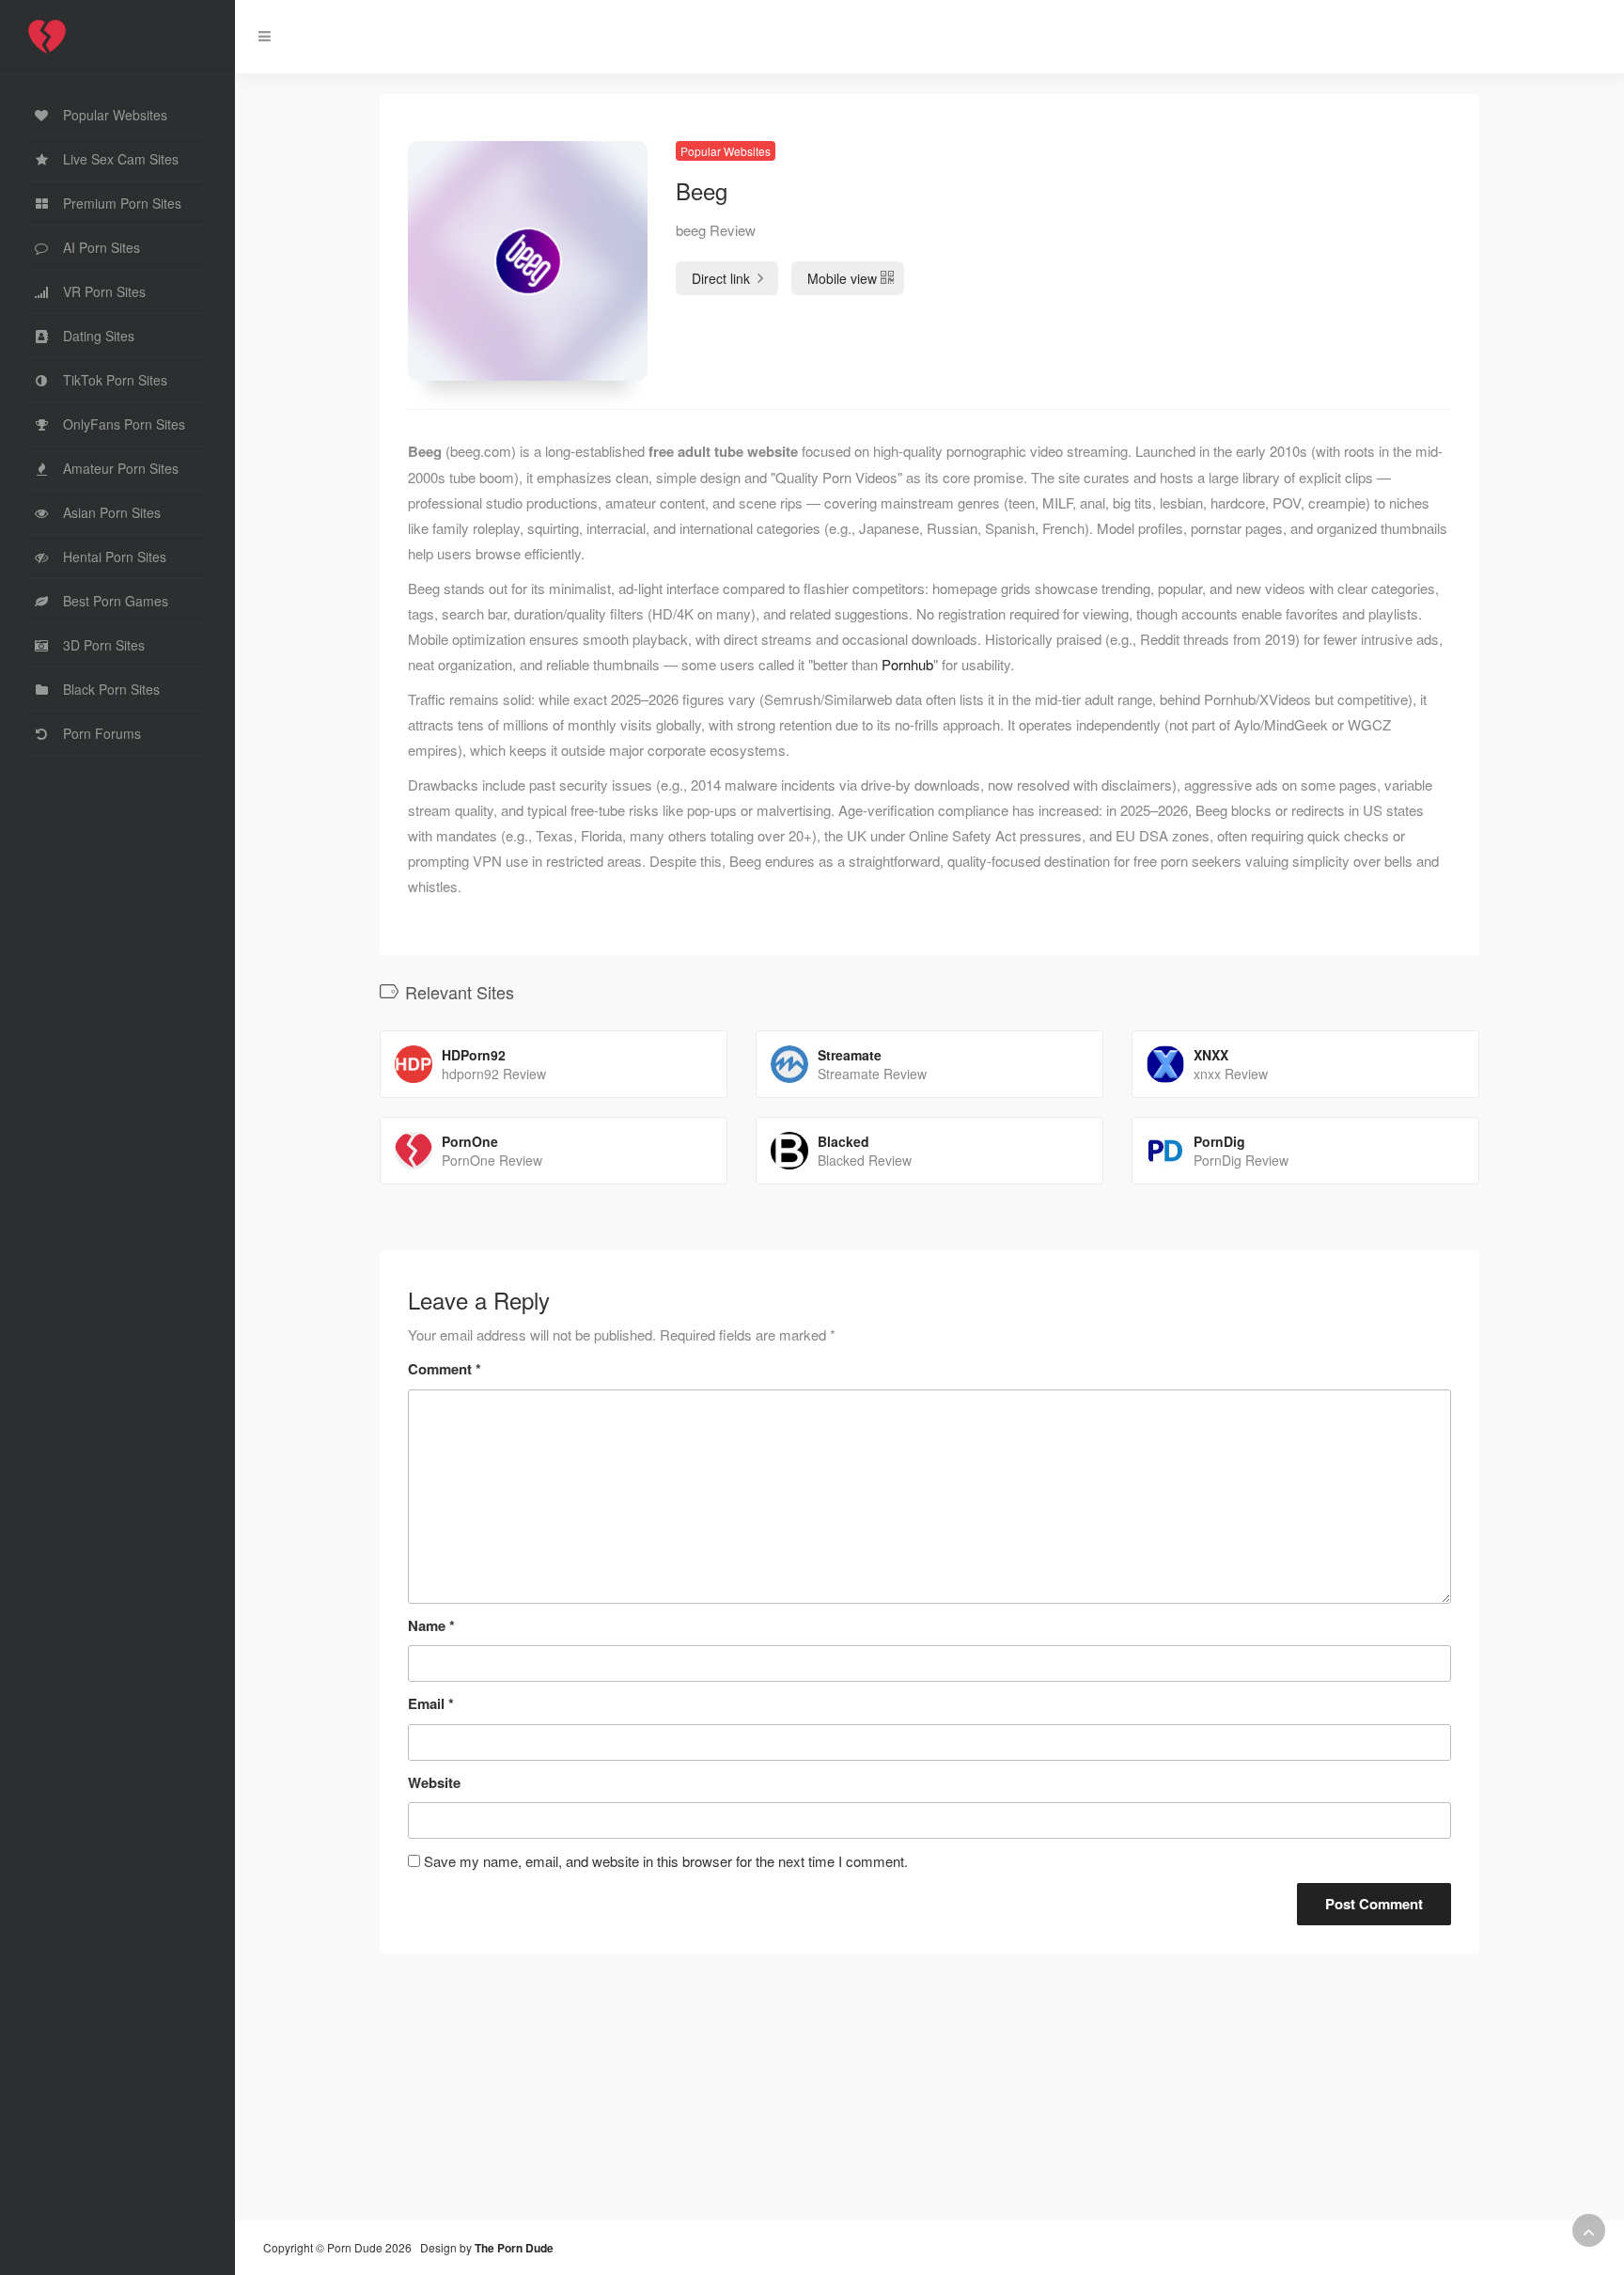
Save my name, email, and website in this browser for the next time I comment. (666, 1861)
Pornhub (907, 664)
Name (431, 1625)
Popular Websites (726, 151)
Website (434, 1782)
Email (431, 1703)
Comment (445, 1369)
